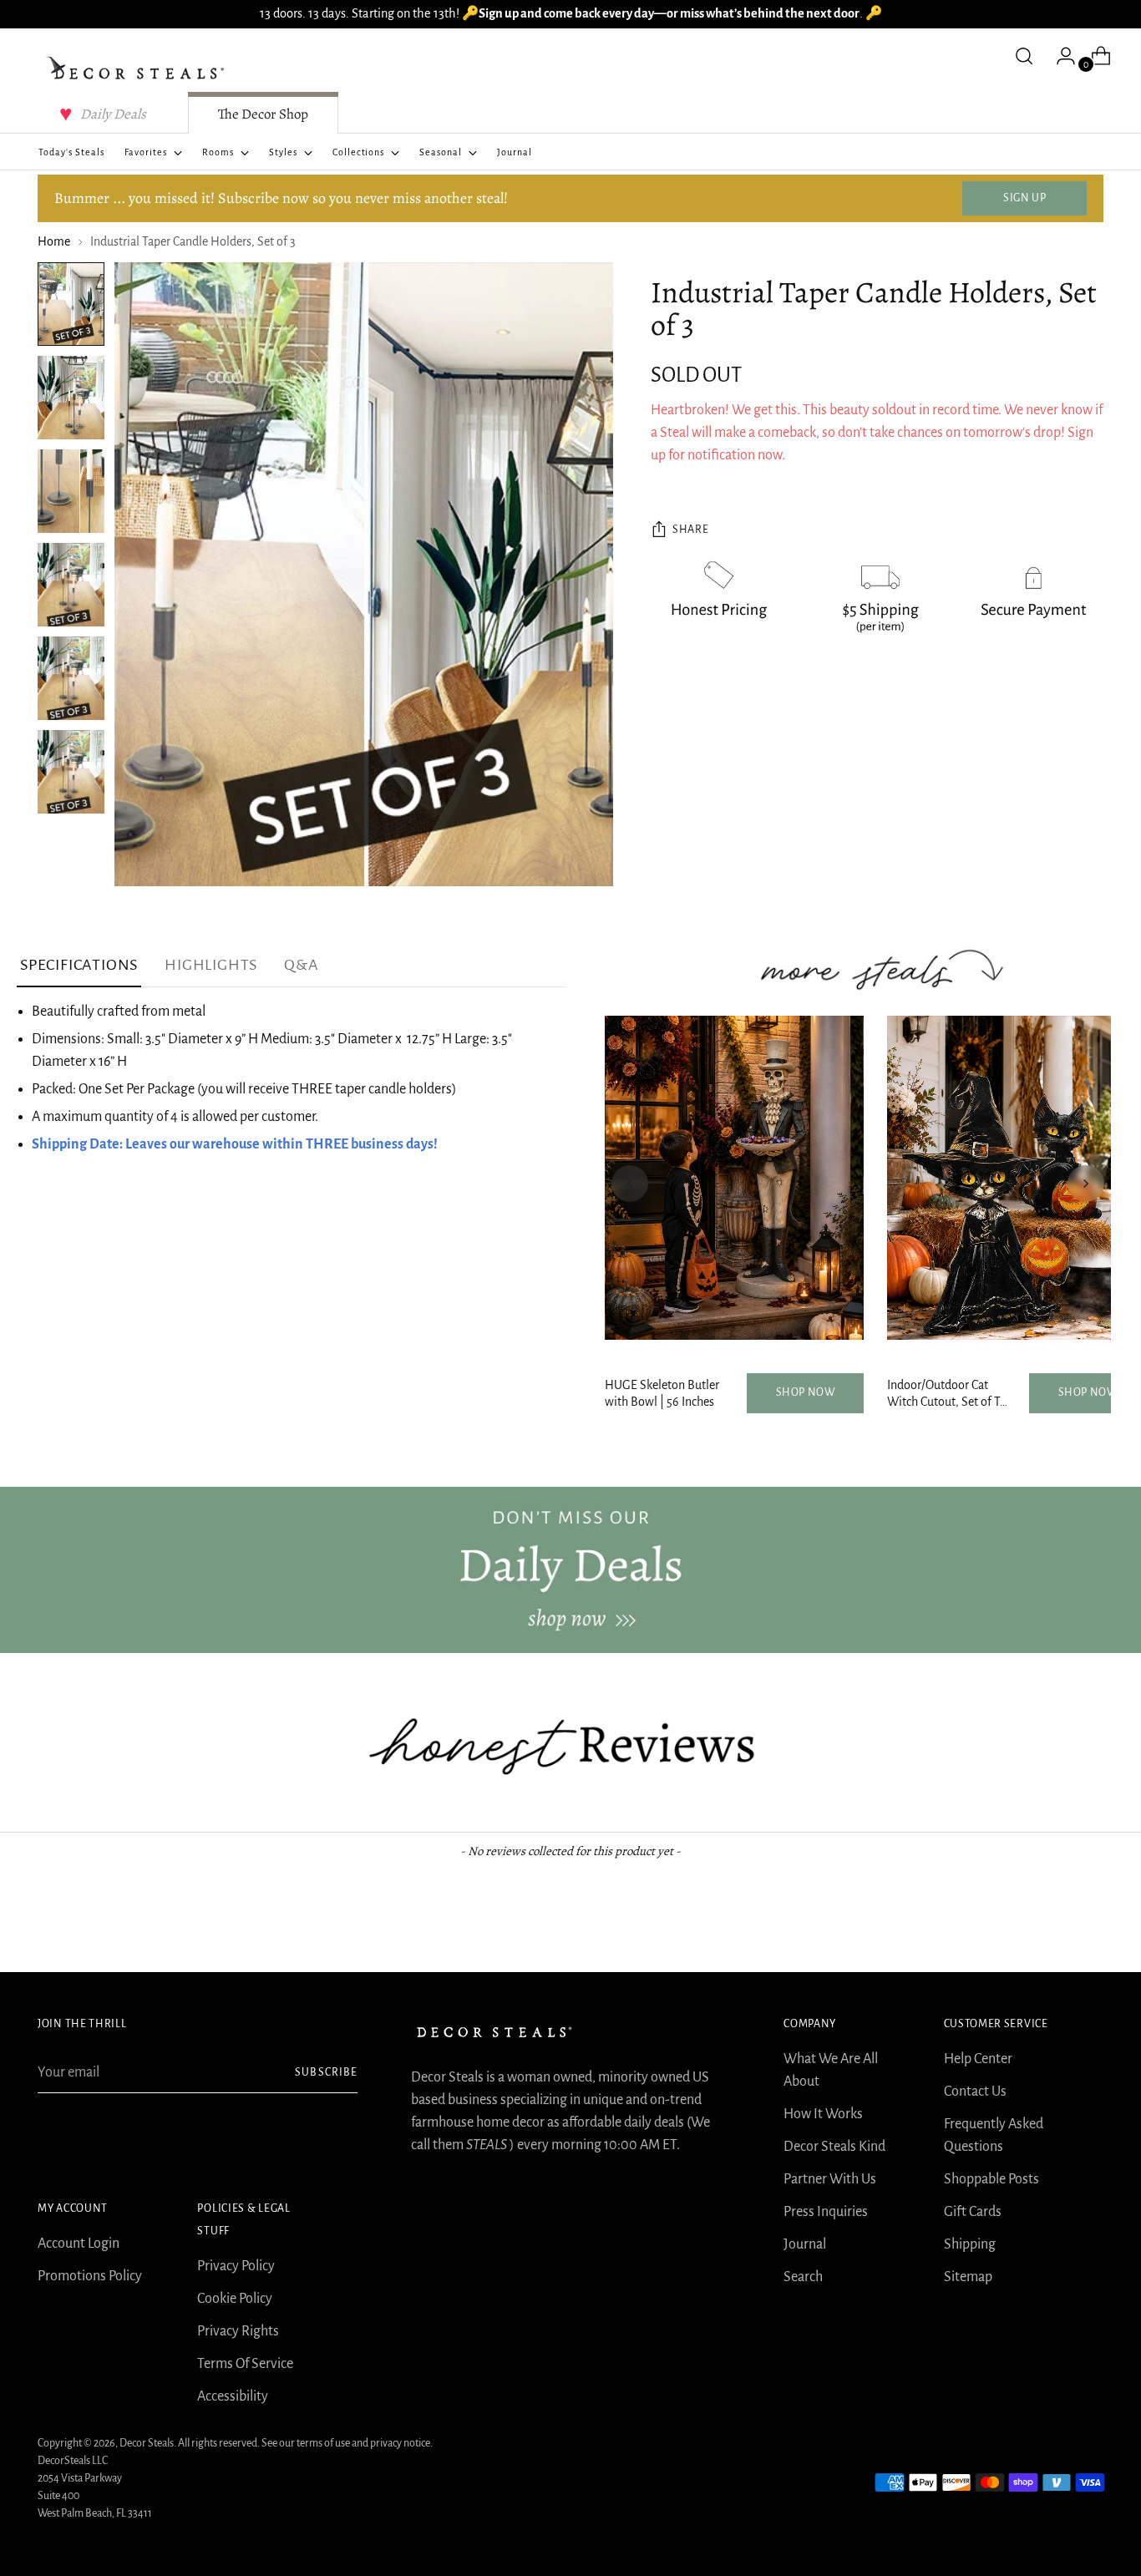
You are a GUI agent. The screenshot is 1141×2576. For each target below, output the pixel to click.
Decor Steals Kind (834, 2147)
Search (803, 2277)
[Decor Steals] (138, 68)
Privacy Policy (236, 2266)
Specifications (79, 965)
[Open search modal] (1024, 56)
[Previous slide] (630, 1184)
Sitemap (968, 2277)
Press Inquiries (826, 2212)
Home (54, 241)
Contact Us (975, 2092)
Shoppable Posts (991, 2179)
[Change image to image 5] (71, 678)
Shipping (970, 2244)
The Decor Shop (263, 114)
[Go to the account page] (1059, 56)
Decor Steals (147, 2443)
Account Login (79, 2244)
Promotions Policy (90, 2276)
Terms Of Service (245, 2364)
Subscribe (326, 2072)
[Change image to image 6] (71, 772)
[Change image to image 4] (71, 585)
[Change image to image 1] (71, 304)
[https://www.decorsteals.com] (570, 1570)
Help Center (978, 2059)
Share (690, 530)
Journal (805, 2244)
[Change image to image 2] (71, 398)
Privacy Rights (238, 2331)
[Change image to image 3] (71, 491)
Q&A (301, 965)
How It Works (823, 2114)
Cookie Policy (235, 2299)
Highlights (211, 965)
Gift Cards (973, 2212)
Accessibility (233, 2396)
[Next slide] (1086, 1184)
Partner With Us (830, 2179)
